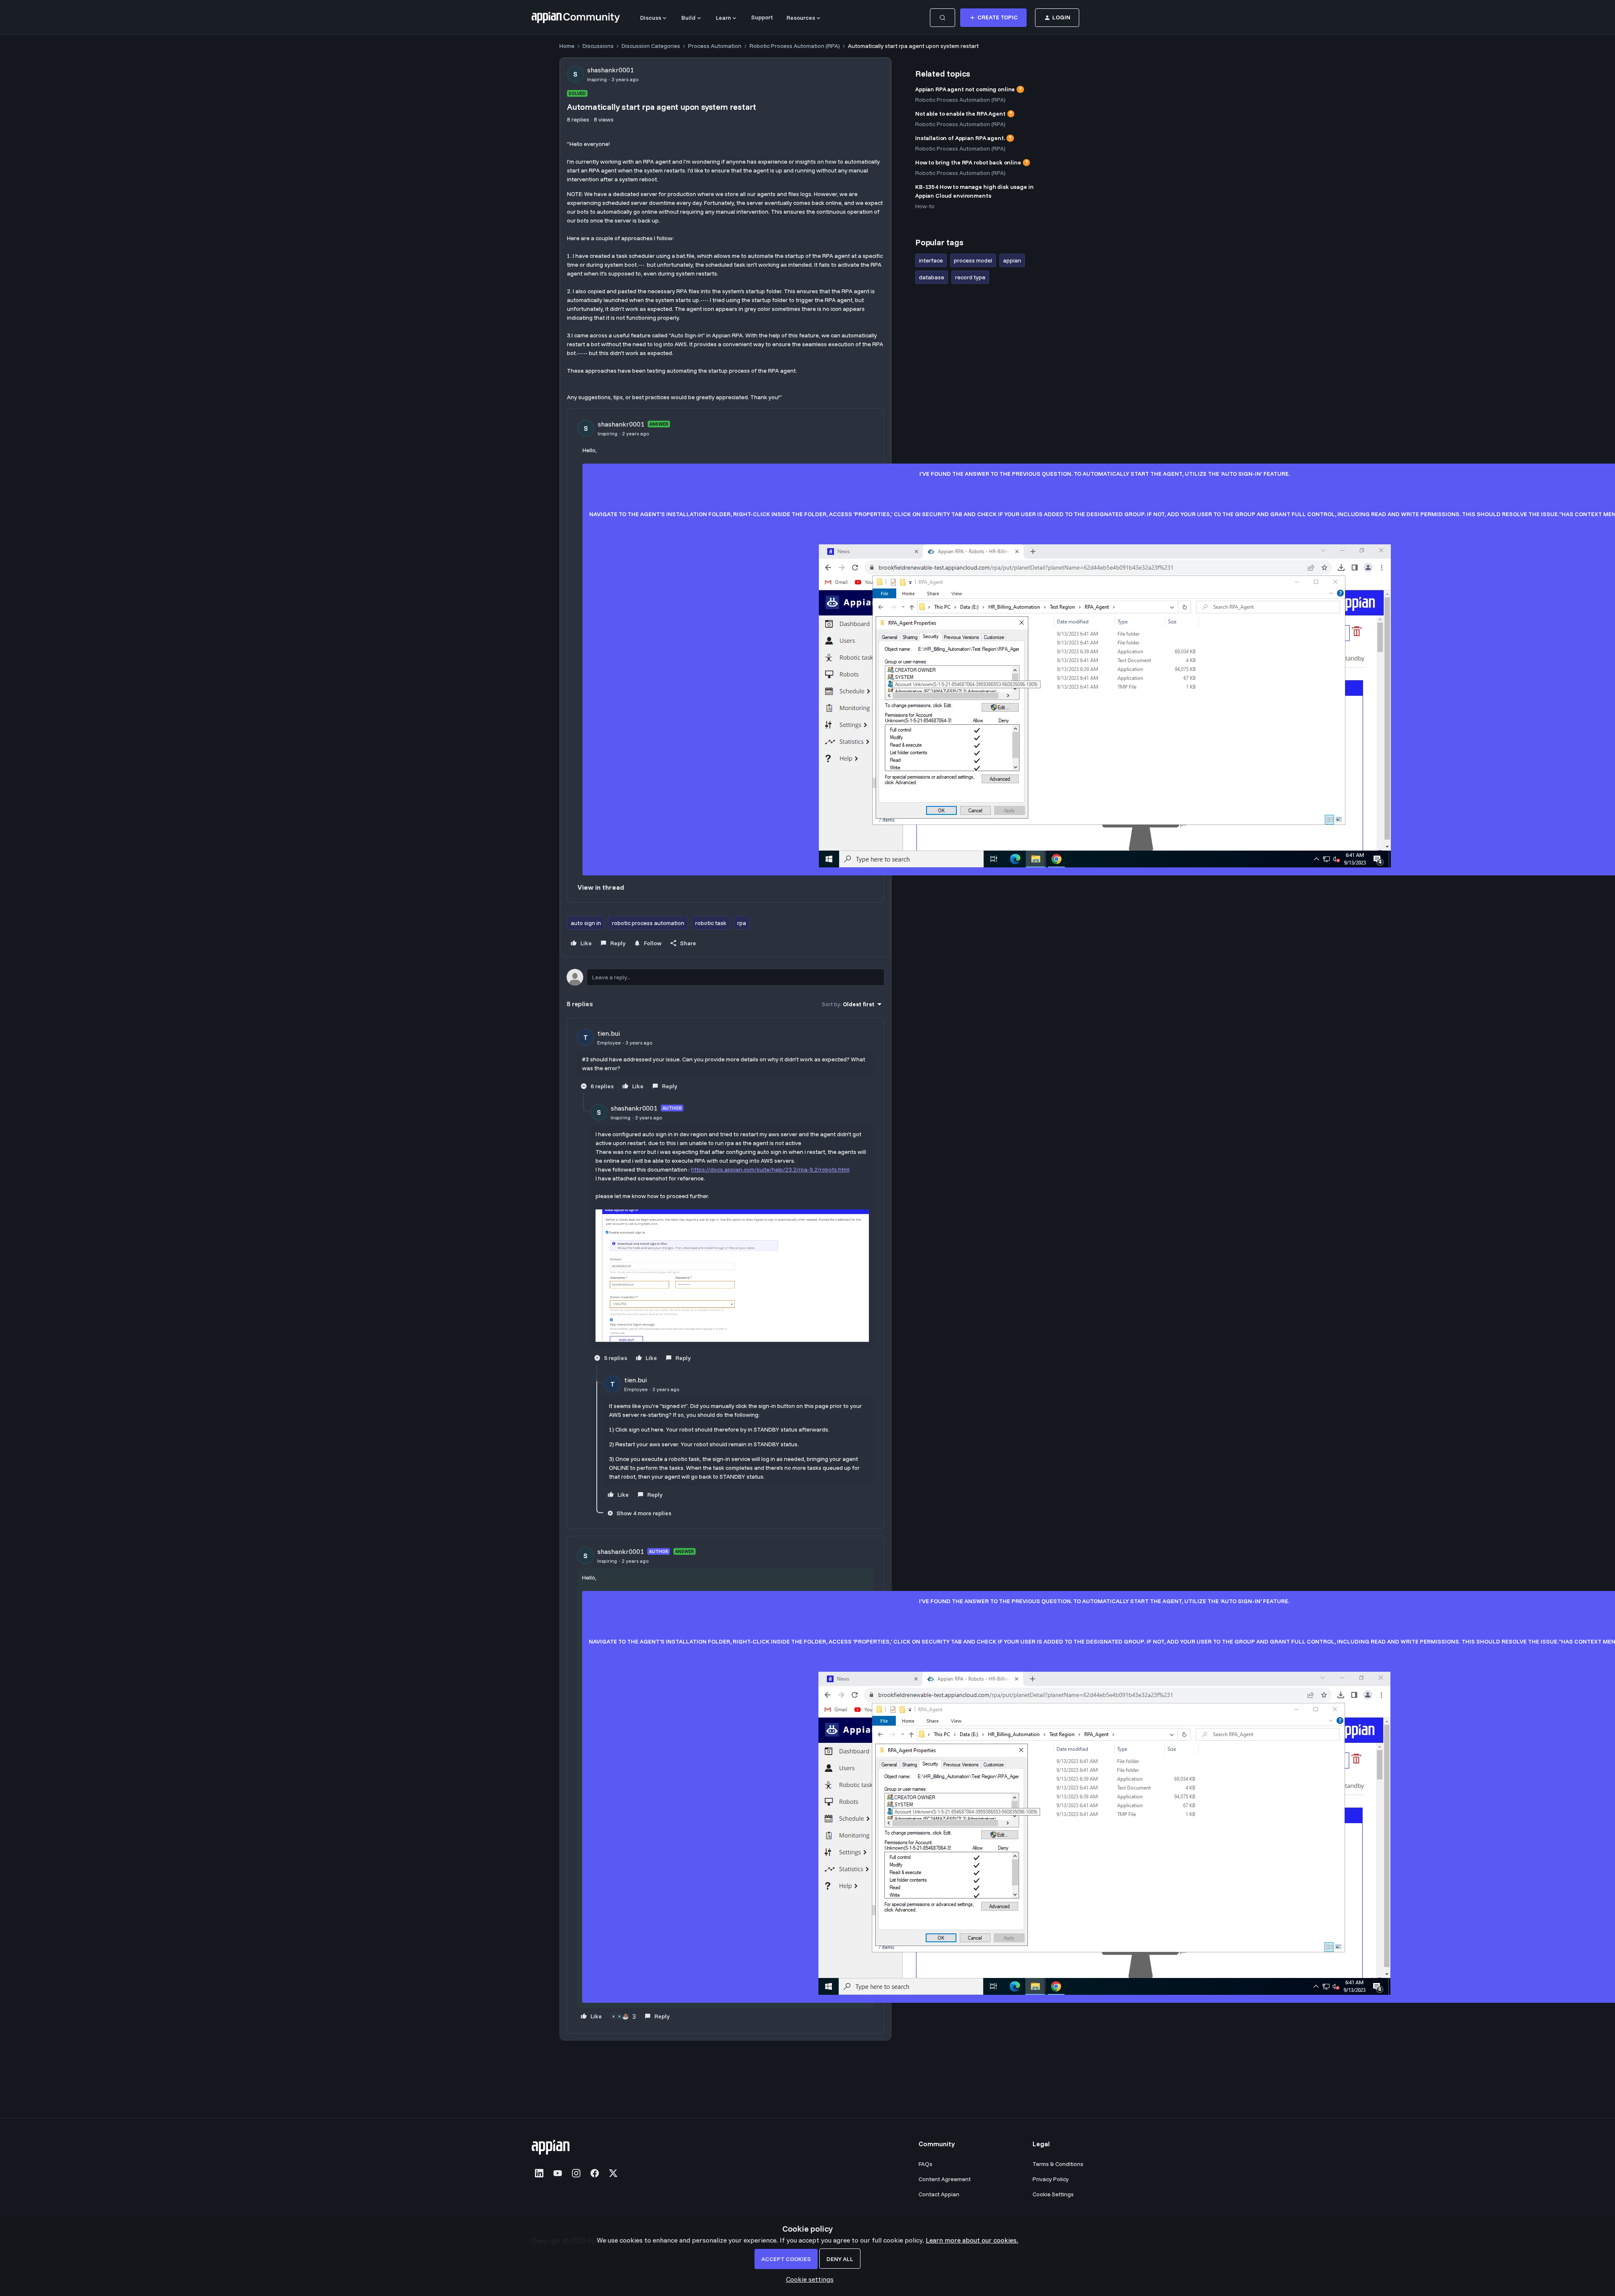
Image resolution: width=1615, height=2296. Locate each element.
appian (1012, 260)
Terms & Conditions (1058, 2164)
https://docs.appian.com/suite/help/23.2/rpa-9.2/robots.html (770, 1169)
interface (931, 260)
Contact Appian (939, 2194)
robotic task (711, 923)
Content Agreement (945, 2179)
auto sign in (586, 923)
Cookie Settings (1053, 2194)
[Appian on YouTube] (558, 2173)
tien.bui (609, 1033)
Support (762, 17)
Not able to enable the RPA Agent (960, 114)
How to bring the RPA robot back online (968, 162)
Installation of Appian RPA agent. (960, 138)
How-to (925, 206)
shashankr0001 (610, 70)
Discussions (598, 46)
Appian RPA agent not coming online (965, 89)
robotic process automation (648, 923)
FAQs (925, 2164)
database (932, 277)
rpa (742, 923)
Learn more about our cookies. (972, 2240)
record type (970, 277)
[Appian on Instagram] (576, 2173)
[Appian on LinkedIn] (539, 2173)
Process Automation (715, 46)
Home (567, 46)
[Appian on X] (613, 2173)
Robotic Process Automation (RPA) (795, 46)
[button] (993, 18)
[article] (725, 1061)
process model (973, 260)
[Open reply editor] (725, 977)
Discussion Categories (651, 46)
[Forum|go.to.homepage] (576, 18)
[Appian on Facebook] (595, 2173)
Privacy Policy (1051, 2179)
